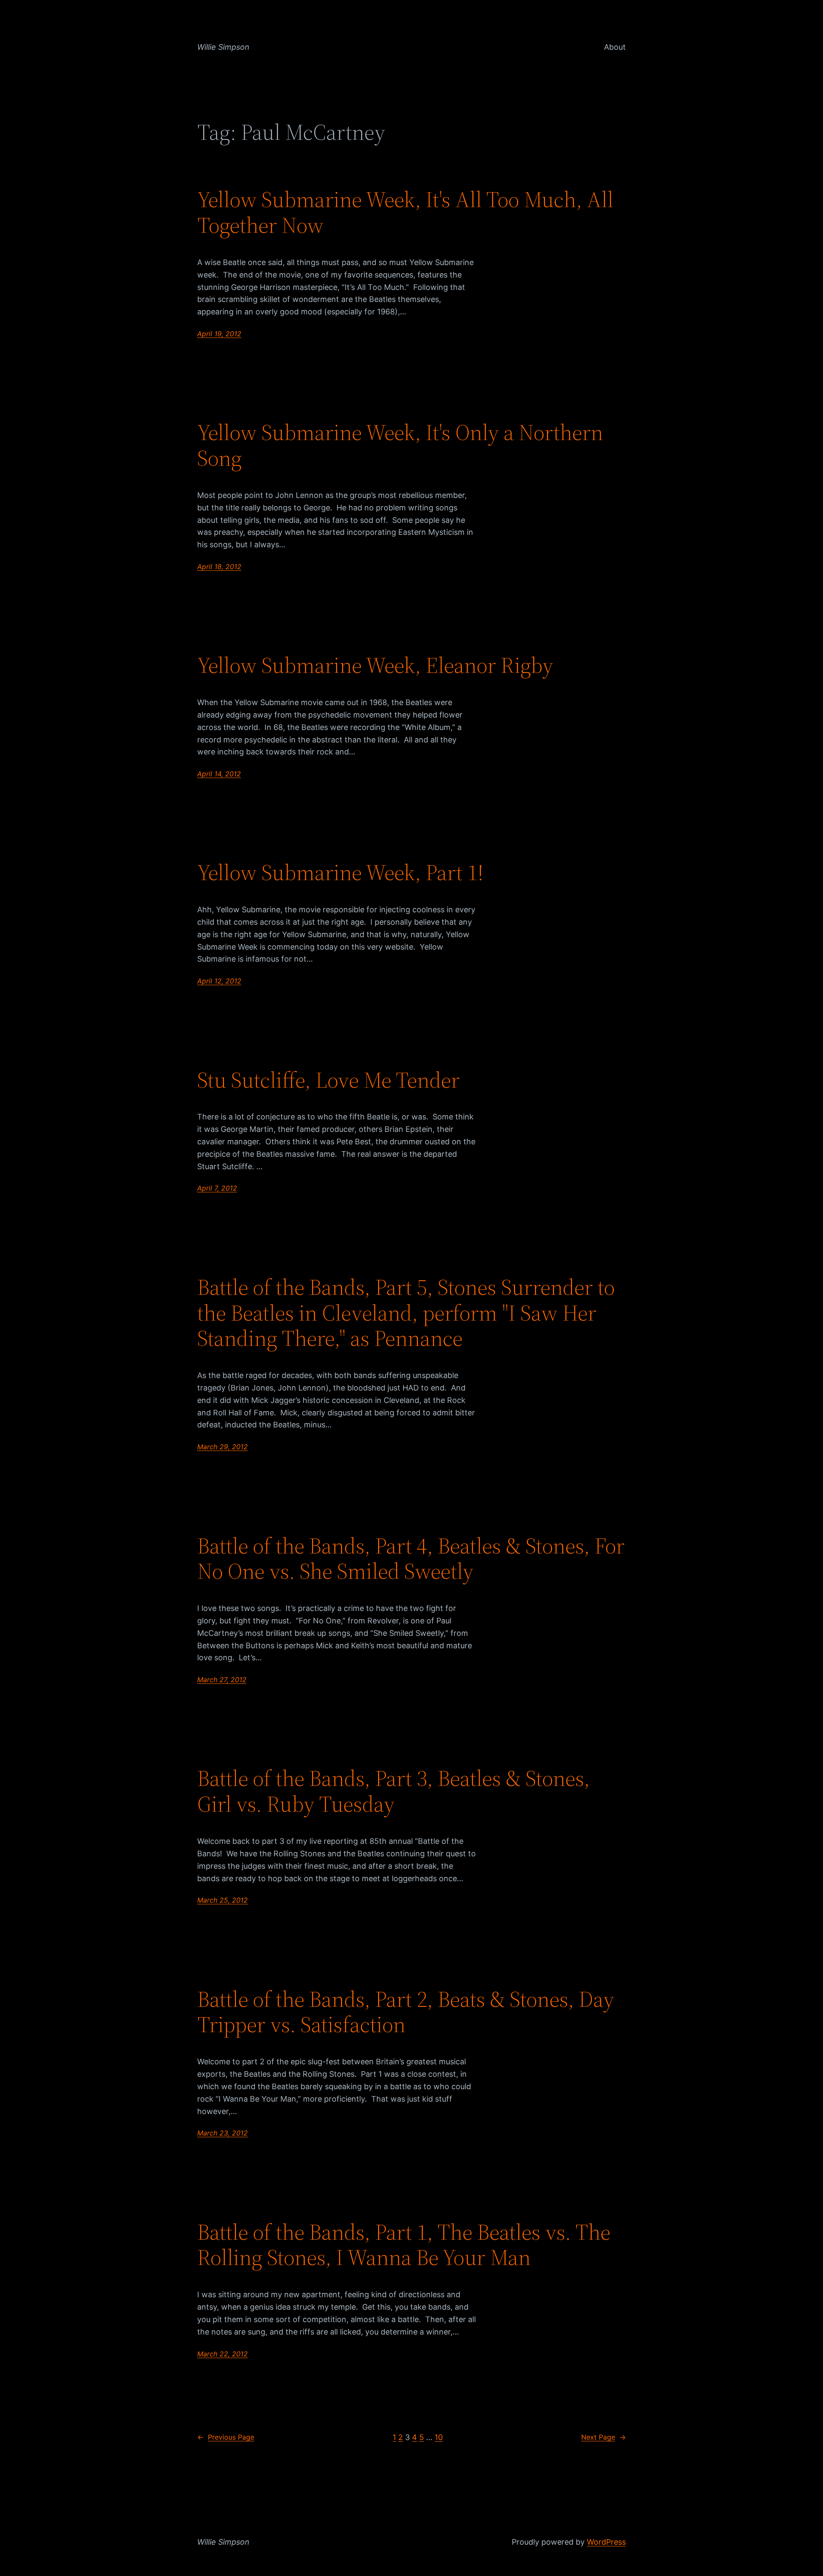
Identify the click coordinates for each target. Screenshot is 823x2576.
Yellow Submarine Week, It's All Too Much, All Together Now (405, 212)
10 (439, 2437)
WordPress (606, 2542)
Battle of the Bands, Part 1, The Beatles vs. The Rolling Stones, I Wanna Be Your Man (404, 2245)
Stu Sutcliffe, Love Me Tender (328, 1080)
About (615, 47)
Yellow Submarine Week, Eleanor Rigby (375, 665)
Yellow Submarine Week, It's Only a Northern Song (400, 445)
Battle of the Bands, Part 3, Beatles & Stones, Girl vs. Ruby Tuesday (393, 1791)
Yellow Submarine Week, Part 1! (340, 872)
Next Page (604, 2437)
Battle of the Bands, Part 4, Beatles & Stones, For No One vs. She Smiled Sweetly (411, 1559)
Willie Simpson (223, 47)
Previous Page (226, 2437)
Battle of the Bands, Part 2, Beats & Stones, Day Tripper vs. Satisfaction (406, 2012)
